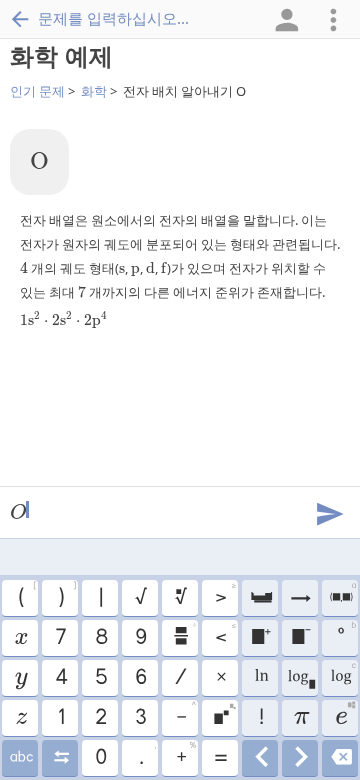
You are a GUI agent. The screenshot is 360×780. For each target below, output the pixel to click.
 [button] (300, 598)
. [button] (147, 755)
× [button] (220, 678)
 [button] (184, 635)
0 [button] (100, 758)
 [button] (60, 758)
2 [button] (100, 718)
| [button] (100, 598)
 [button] (342, 675)
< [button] (225, 635)
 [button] (260, 638)
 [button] (260, 758)
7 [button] (60, 638)
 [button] (260, 598)
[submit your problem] (329, 512)
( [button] (27, 595)
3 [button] (140, 718)
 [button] (20, 638)
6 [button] (140, 678)
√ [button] (140, 598)
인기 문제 (37, 91)
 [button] (20, 718)
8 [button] (100, 638)
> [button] (225, 595)
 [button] (260, 678)
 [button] (224, 715)
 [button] (300, 758)
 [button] (345, 715)
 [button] (180, 598)
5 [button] (100, 678)
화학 (94, 91)
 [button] (300, 678)
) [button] (67, 595)
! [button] (260, 718)
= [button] (220, 758)
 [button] (20, 678)
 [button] (300, 638)
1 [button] (60, 718)
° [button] (346, 635)
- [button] (186, 715)
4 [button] (60, 678)
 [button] (342, 595)
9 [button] (140, 638)
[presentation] (39, 161)
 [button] (340, 758)
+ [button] (186, 755)
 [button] (20, 758)
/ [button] (180, 678)
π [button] (300, 718)
